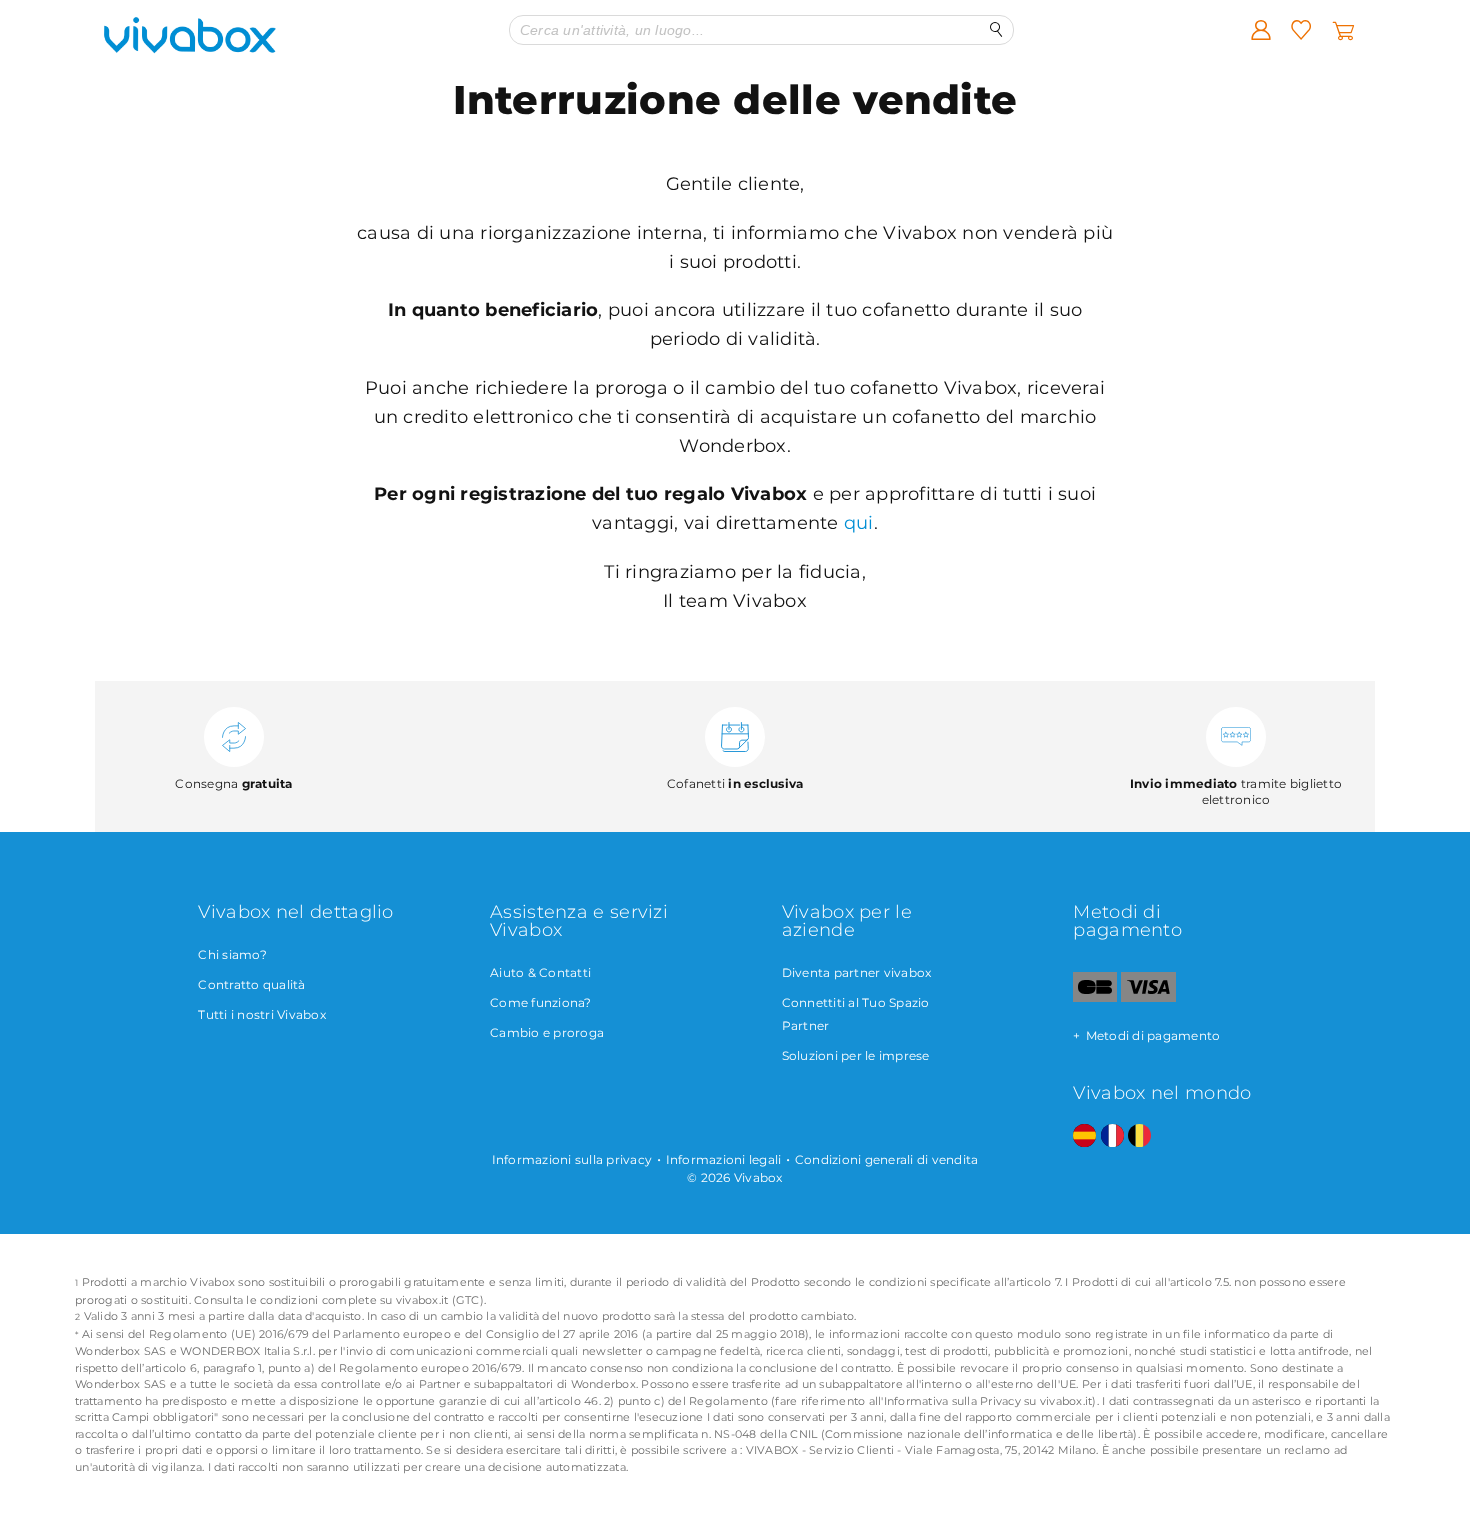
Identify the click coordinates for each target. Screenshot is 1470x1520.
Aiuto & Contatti (540, 972)
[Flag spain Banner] (1084, 1136)
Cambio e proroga (547, 1032)
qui (859, 523)
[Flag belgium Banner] (1139, 1136)
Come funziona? (541, 1002)
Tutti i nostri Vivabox (262, 1014)
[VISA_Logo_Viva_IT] (1148, 997)
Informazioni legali (724, 1159)
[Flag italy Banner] (1112, 1136)
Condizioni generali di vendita (887, 1159)
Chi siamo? (232, 954)
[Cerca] (996, 29)
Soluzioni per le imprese (856, 1055)
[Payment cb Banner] (1094, 997)
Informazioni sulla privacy (572, 1159)
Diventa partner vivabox (857, 972)
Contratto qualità (251, 984)
